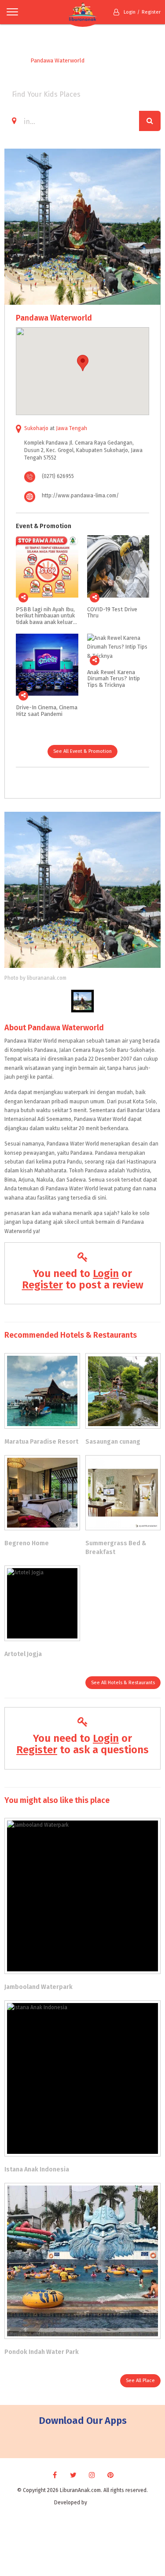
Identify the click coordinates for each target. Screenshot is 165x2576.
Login (130, 12)
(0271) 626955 (58, 476)
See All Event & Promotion (82, 751)
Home (12, 60)
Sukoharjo (36, 428)
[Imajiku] (100, 2503)
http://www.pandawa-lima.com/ (80, 496)
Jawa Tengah (71, 428)
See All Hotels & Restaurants (123, 1683)
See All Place (140, 2381)
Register (151, 12)
